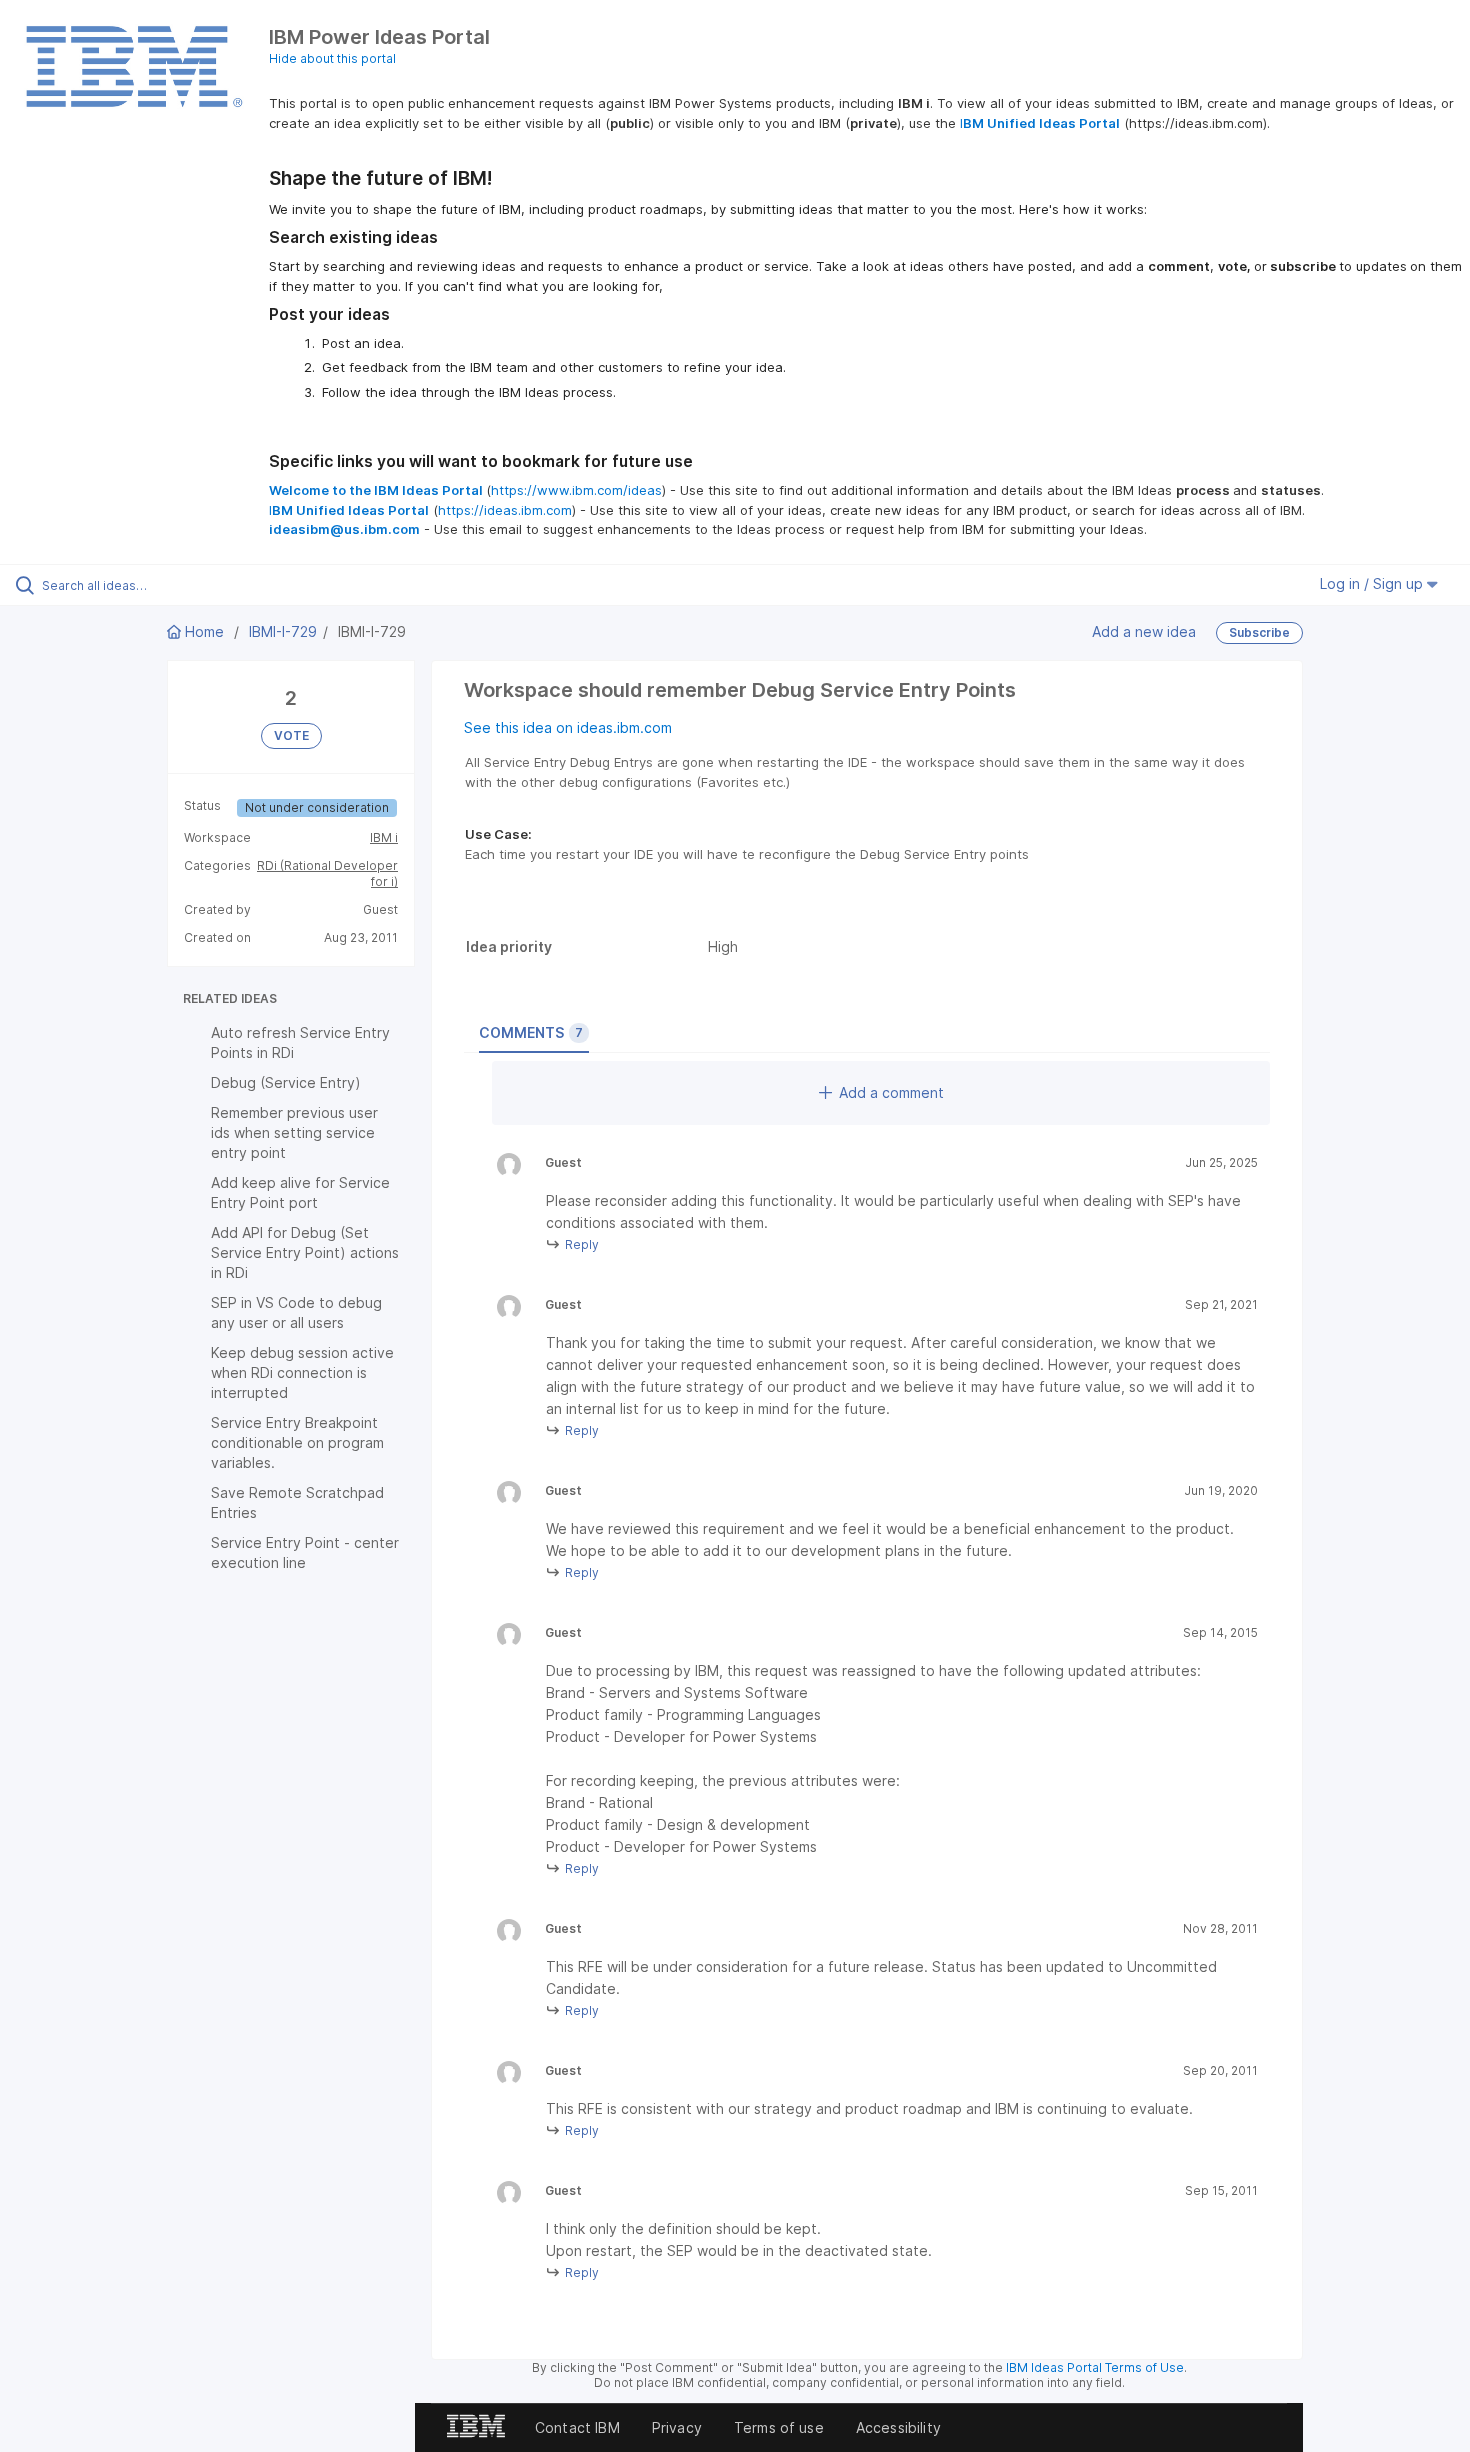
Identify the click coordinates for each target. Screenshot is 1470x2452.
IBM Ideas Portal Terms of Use (1095, 2367)
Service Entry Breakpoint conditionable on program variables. (297, 1442)
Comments (531, 1032)
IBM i (384, 837)
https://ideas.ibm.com (505, 510)
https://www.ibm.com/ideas (576, 490)
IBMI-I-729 (283, 631)
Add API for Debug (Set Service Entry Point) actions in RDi (305, 1252)
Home (204, 631)
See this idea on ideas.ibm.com (568, 727)
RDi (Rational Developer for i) (327, 873)
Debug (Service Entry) (286, 1082)
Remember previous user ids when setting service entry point (294, 1132)
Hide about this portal (332, 58)
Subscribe (1259, 632)
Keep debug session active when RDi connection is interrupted (302, 1372)
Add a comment (891, 1092)
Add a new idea (1144, 631)
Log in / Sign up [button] (1373, 583)
